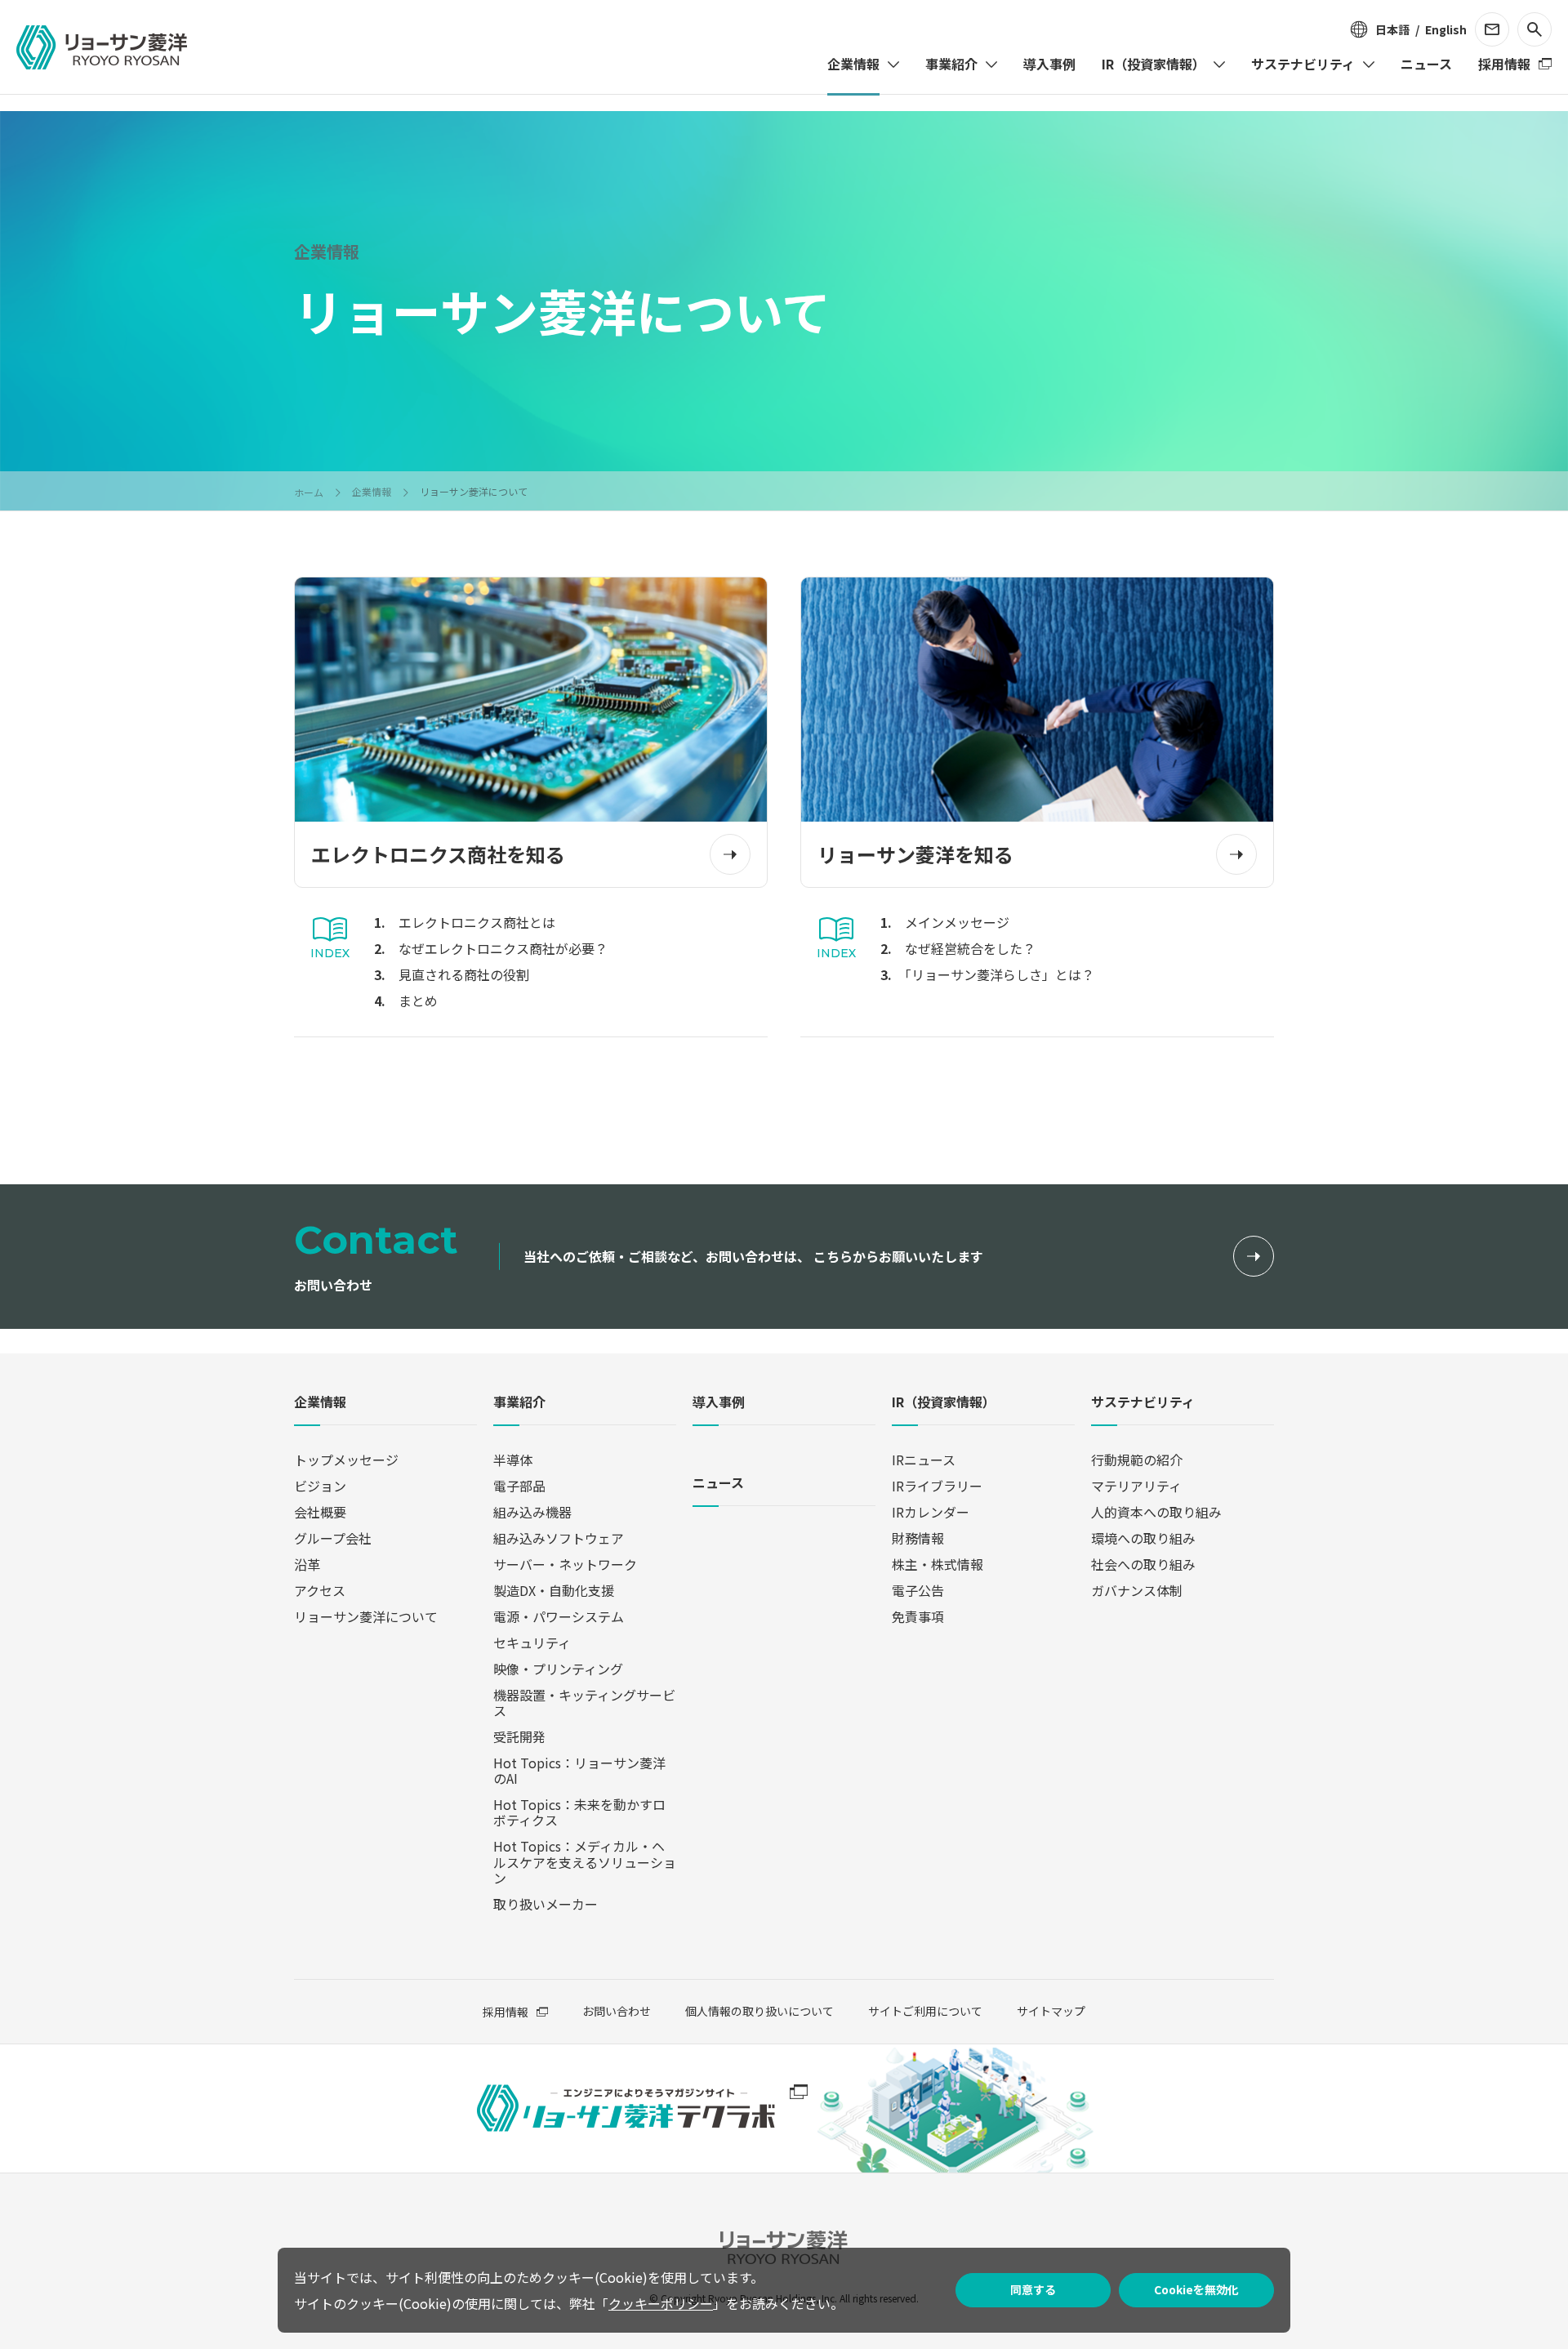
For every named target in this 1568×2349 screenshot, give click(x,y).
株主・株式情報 (938, 1564)
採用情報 (506, 2012)
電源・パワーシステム (559, 1616)
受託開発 (519, 1736)
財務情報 (918, 1538)
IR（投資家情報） (944, 1403)
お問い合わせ (617, 2011)
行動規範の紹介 (1137, 1460)
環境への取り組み (1143, 1538)
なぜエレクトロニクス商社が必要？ (503, 948)
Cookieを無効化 (1196, 2289)
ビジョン (320, 1486)
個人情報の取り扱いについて (759, 2011)
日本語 (1392, 29)
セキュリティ (532, 1643)
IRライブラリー (937, 1486)
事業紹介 (519, 1403)
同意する (1033, 2289)
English (1446, 29)
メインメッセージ (957, 922)
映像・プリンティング (558, 1669)
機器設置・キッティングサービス (584, 1703)
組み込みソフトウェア (559, 1538)
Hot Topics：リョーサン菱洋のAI (579, 1770)
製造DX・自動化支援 (554, 1590)
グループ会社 (333, 1538)
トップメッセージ (346, 1460)
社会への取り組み (1143, 1564)
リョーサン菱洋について (366, 1616)
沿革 (307, 1564)
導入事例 (719, 1403)
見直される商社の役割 (464, 974)
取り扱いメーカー (546, 1904)
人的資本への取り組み (1156, 1512)
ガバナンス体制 (1137, 1590)
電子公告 (918, 1590)
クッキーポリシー (661, 2303)
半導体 (513, 1460)
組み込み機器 (532, 1512)
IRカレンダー (931, 1512)
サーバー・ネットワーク (565, 1564)
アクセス (320, 1590)
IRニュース (924, 1460)
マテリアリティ (1136, 1486)
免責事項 (918, 1616)
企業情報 (320, 1403)
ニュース (718, 1484)
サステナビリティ (1143, 1403)
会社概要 (320, 1512)
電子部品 (519, 1486)
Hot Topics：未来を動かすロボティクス (579, 1812)
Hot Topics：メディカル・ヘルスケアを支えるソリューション (585, 1861)
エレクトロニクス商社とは (477, 922)
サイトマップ (1051, 2011)
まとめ (418, 1001)
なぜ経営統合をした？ (970, 948)
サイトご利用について (925, 2011)
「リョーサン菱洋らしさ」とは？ (1000, 974)
